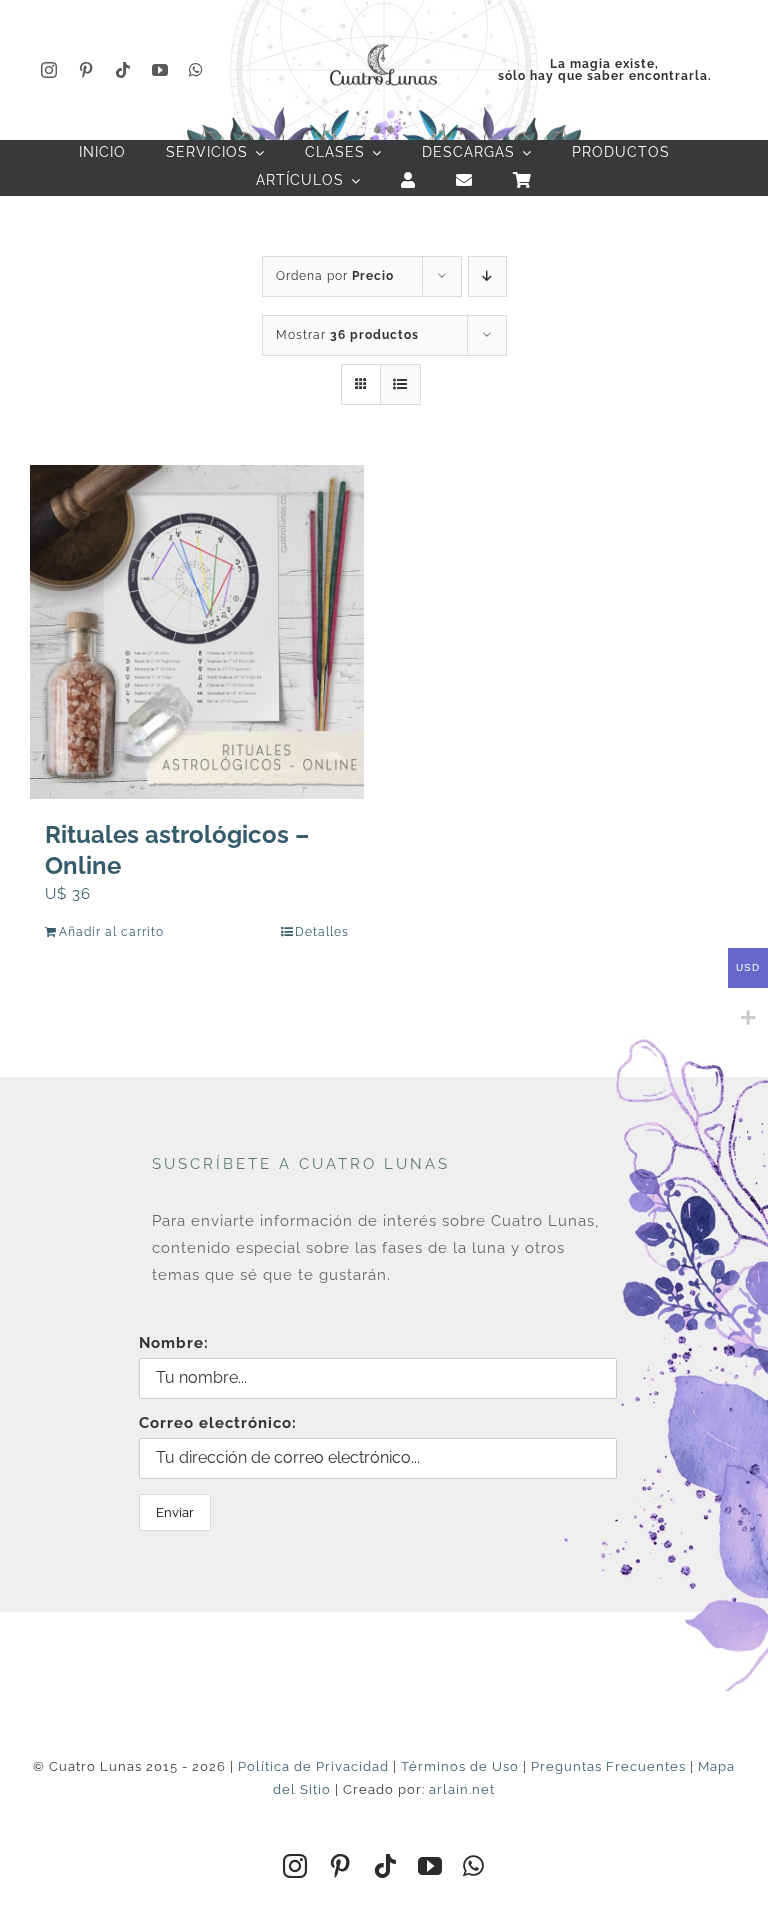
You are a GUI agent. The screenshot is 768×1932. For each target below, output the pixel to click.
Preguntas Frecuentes (608, 1766)
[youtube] (160, 70)
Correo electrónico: (218, 1423)
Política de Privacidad (313, 1766)
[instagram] (49, 70)
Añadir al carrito (111, 932)
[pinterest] (86, 70)
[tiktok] (123, 70)
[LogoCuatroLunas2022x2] (383, 42)
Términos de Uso (460, 1766)
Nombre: (174, 1343)
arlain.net (462, 1789)
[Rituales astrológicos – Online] (197, 632)
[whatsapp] (196, 70)
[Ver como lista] (400, 384)
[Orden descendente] (487, 276)
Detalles (322, 932)
